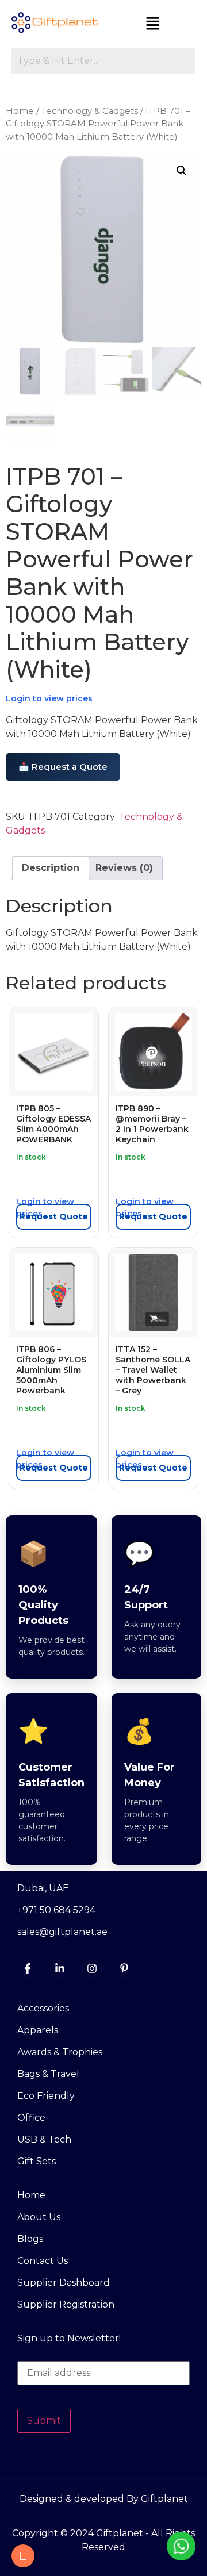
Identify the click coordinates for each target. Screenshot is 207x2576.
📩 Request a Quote (63, 767)
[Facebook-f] (28, 1968)
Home (20, 111)
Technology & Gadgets (90, 111)
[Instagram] (92, 1968)
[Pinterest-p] (124, 1968)
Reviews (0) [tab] (124, 868)
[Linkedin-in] (60, 1968)
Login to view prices (49, 698)
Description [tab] (51, 868)
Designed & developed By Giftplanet (104, 2499)
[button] (152, 24)
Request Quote (54, 1216)
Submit (44, 2420)
